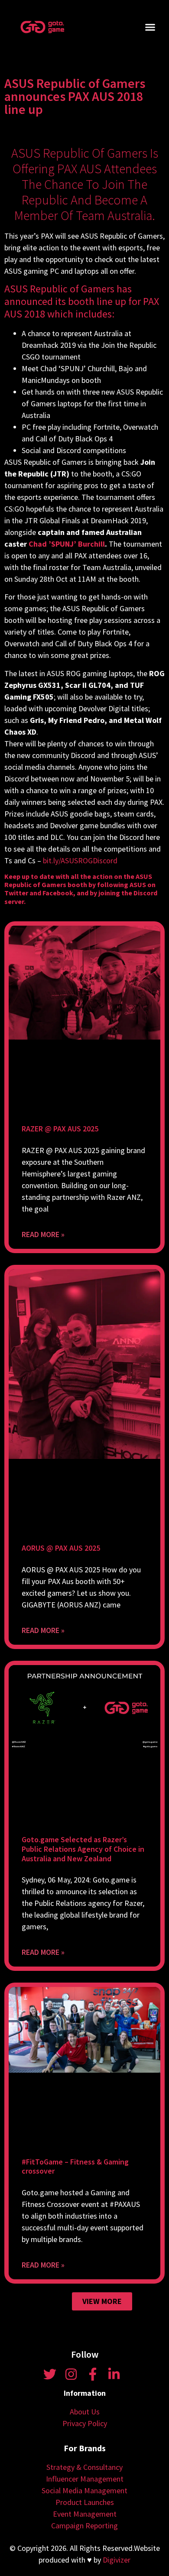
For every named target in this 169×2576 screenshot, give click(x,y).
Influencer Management (85, 2479)
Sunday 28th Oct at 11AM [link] (55, 579)
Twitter (16, 893)
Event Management (85, 2514)
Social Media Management (84, 2490)
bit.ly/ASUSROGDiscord (80, 860)
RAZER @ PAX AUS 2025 (60, 1129)
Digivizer (117, 2560)
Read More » (43, 1234)
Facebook (58, 893)
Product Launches (85, 2502)
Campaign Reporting (84, 2526)
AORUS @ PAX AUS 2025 (61, 1548)
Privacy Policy (85, 2423)
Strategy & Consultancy (84, 2467)
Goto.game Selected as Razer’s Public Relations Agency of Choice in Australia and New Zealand (83, 1849)
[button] (150, 27)
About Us (85, 2412)
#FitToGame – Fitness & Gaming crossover (75, 2166)
